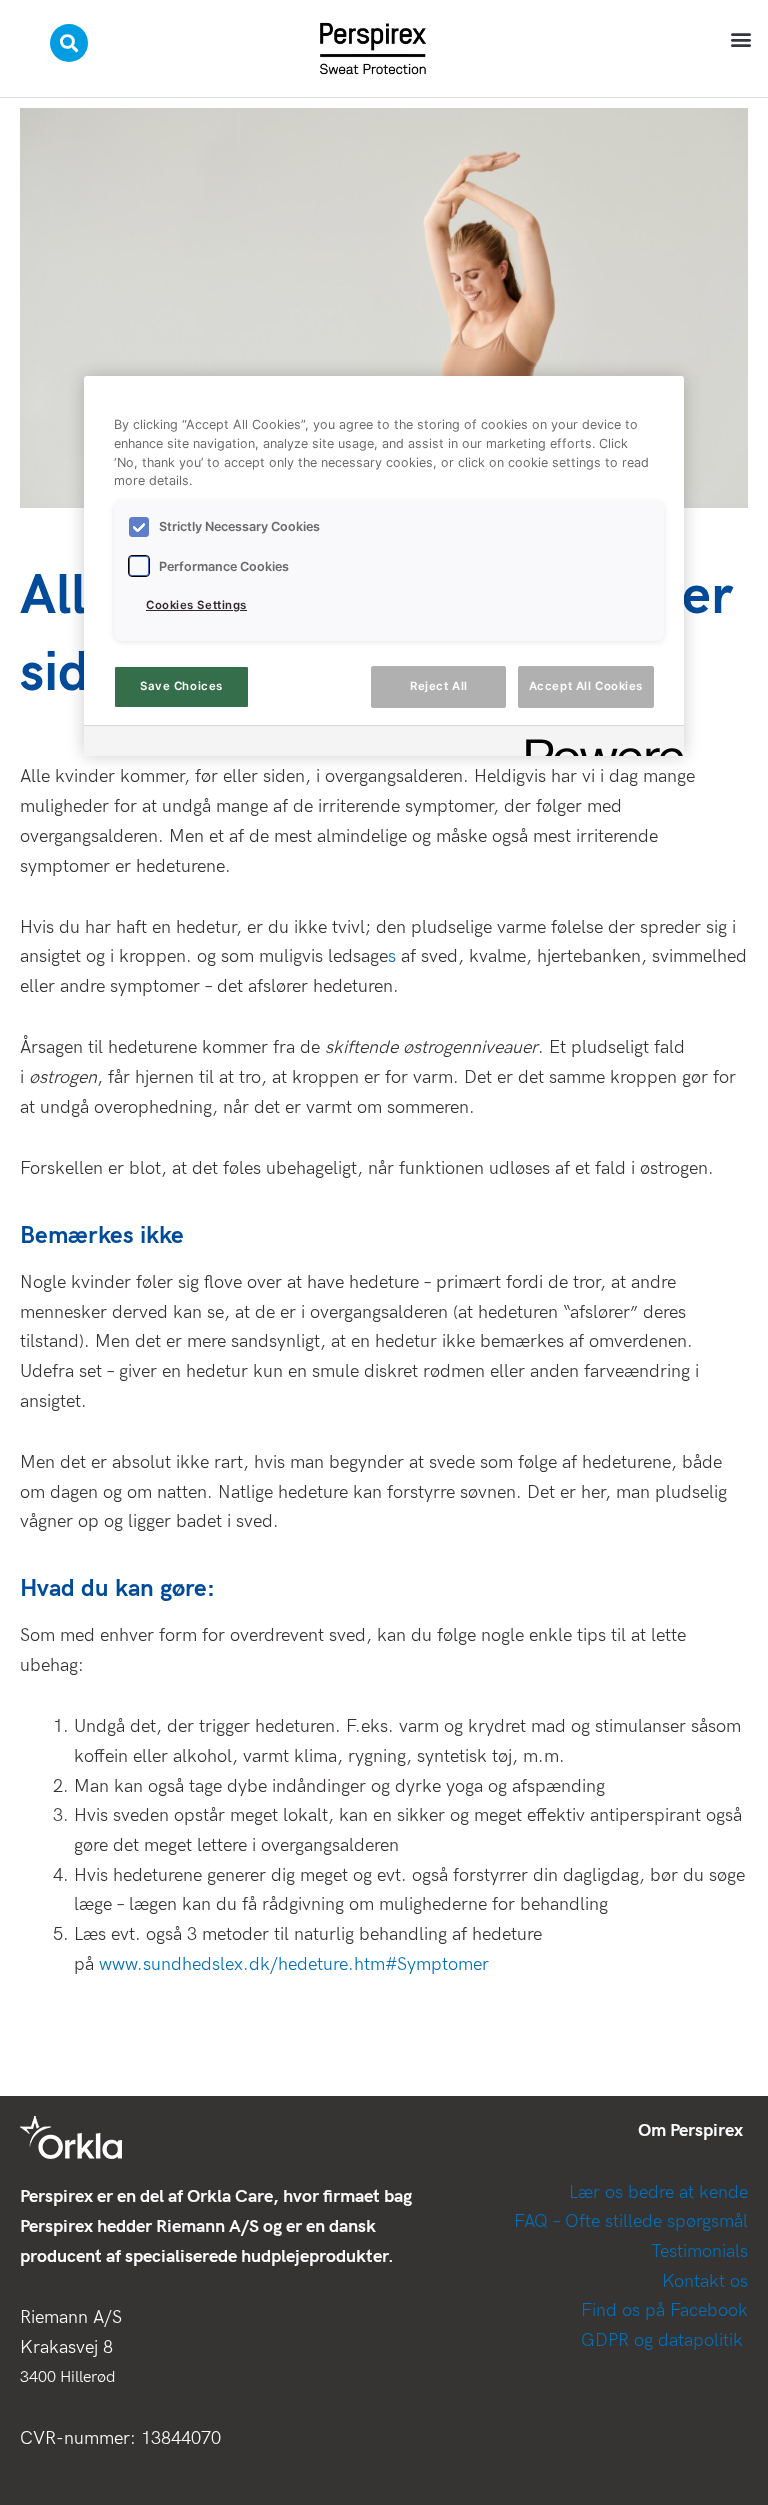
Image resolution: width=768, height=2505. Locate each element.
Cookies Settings (196, 605)
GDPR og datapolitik (664, 2340)
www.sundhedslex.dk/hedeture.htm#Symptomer (294, 1964)
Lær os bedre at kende (658, 2192)
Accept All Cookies (586, 686)
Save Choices (181, 686)
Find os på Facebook (664, 2310)
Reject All (439, 686)
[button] (741, 38)
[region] (384, 566)
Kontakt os (705, 2281)
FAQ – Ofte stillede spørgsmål (631, 2221)
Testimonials (699, 2251)
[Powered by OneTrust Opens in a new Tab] (598, 743)
